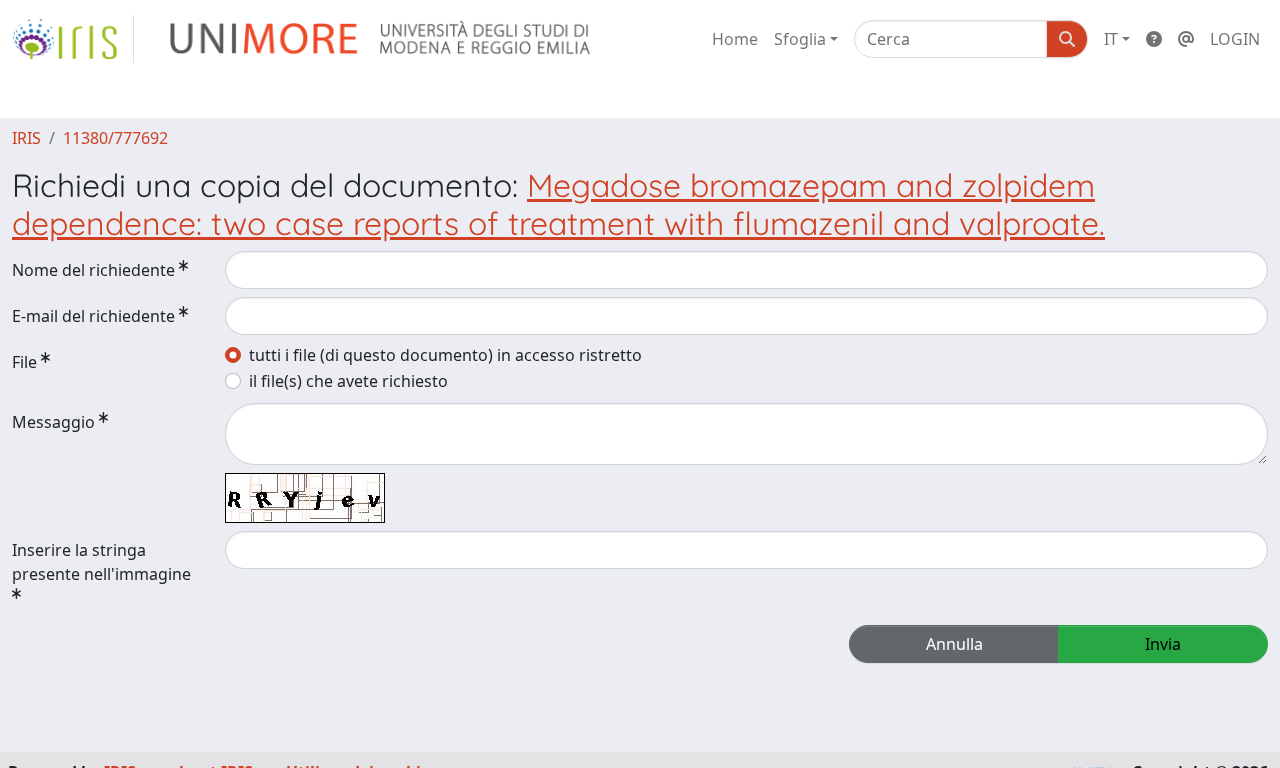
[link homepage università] (381, 39)
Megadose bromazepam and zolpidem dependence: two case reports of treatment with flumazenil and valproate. (558, 204)
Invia (1163, 644)
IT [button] (1111, 39)
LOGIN (1235, 39)
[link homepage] (73, 39)
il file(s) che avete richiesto (348, 381)
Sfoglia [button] (800, 39)
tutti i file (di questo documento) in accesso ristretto (445, 355)
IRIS (26, 138)
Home (735, 39)
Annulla (954, 644)
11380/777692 (115, 138)
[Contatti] (1186, 39)
